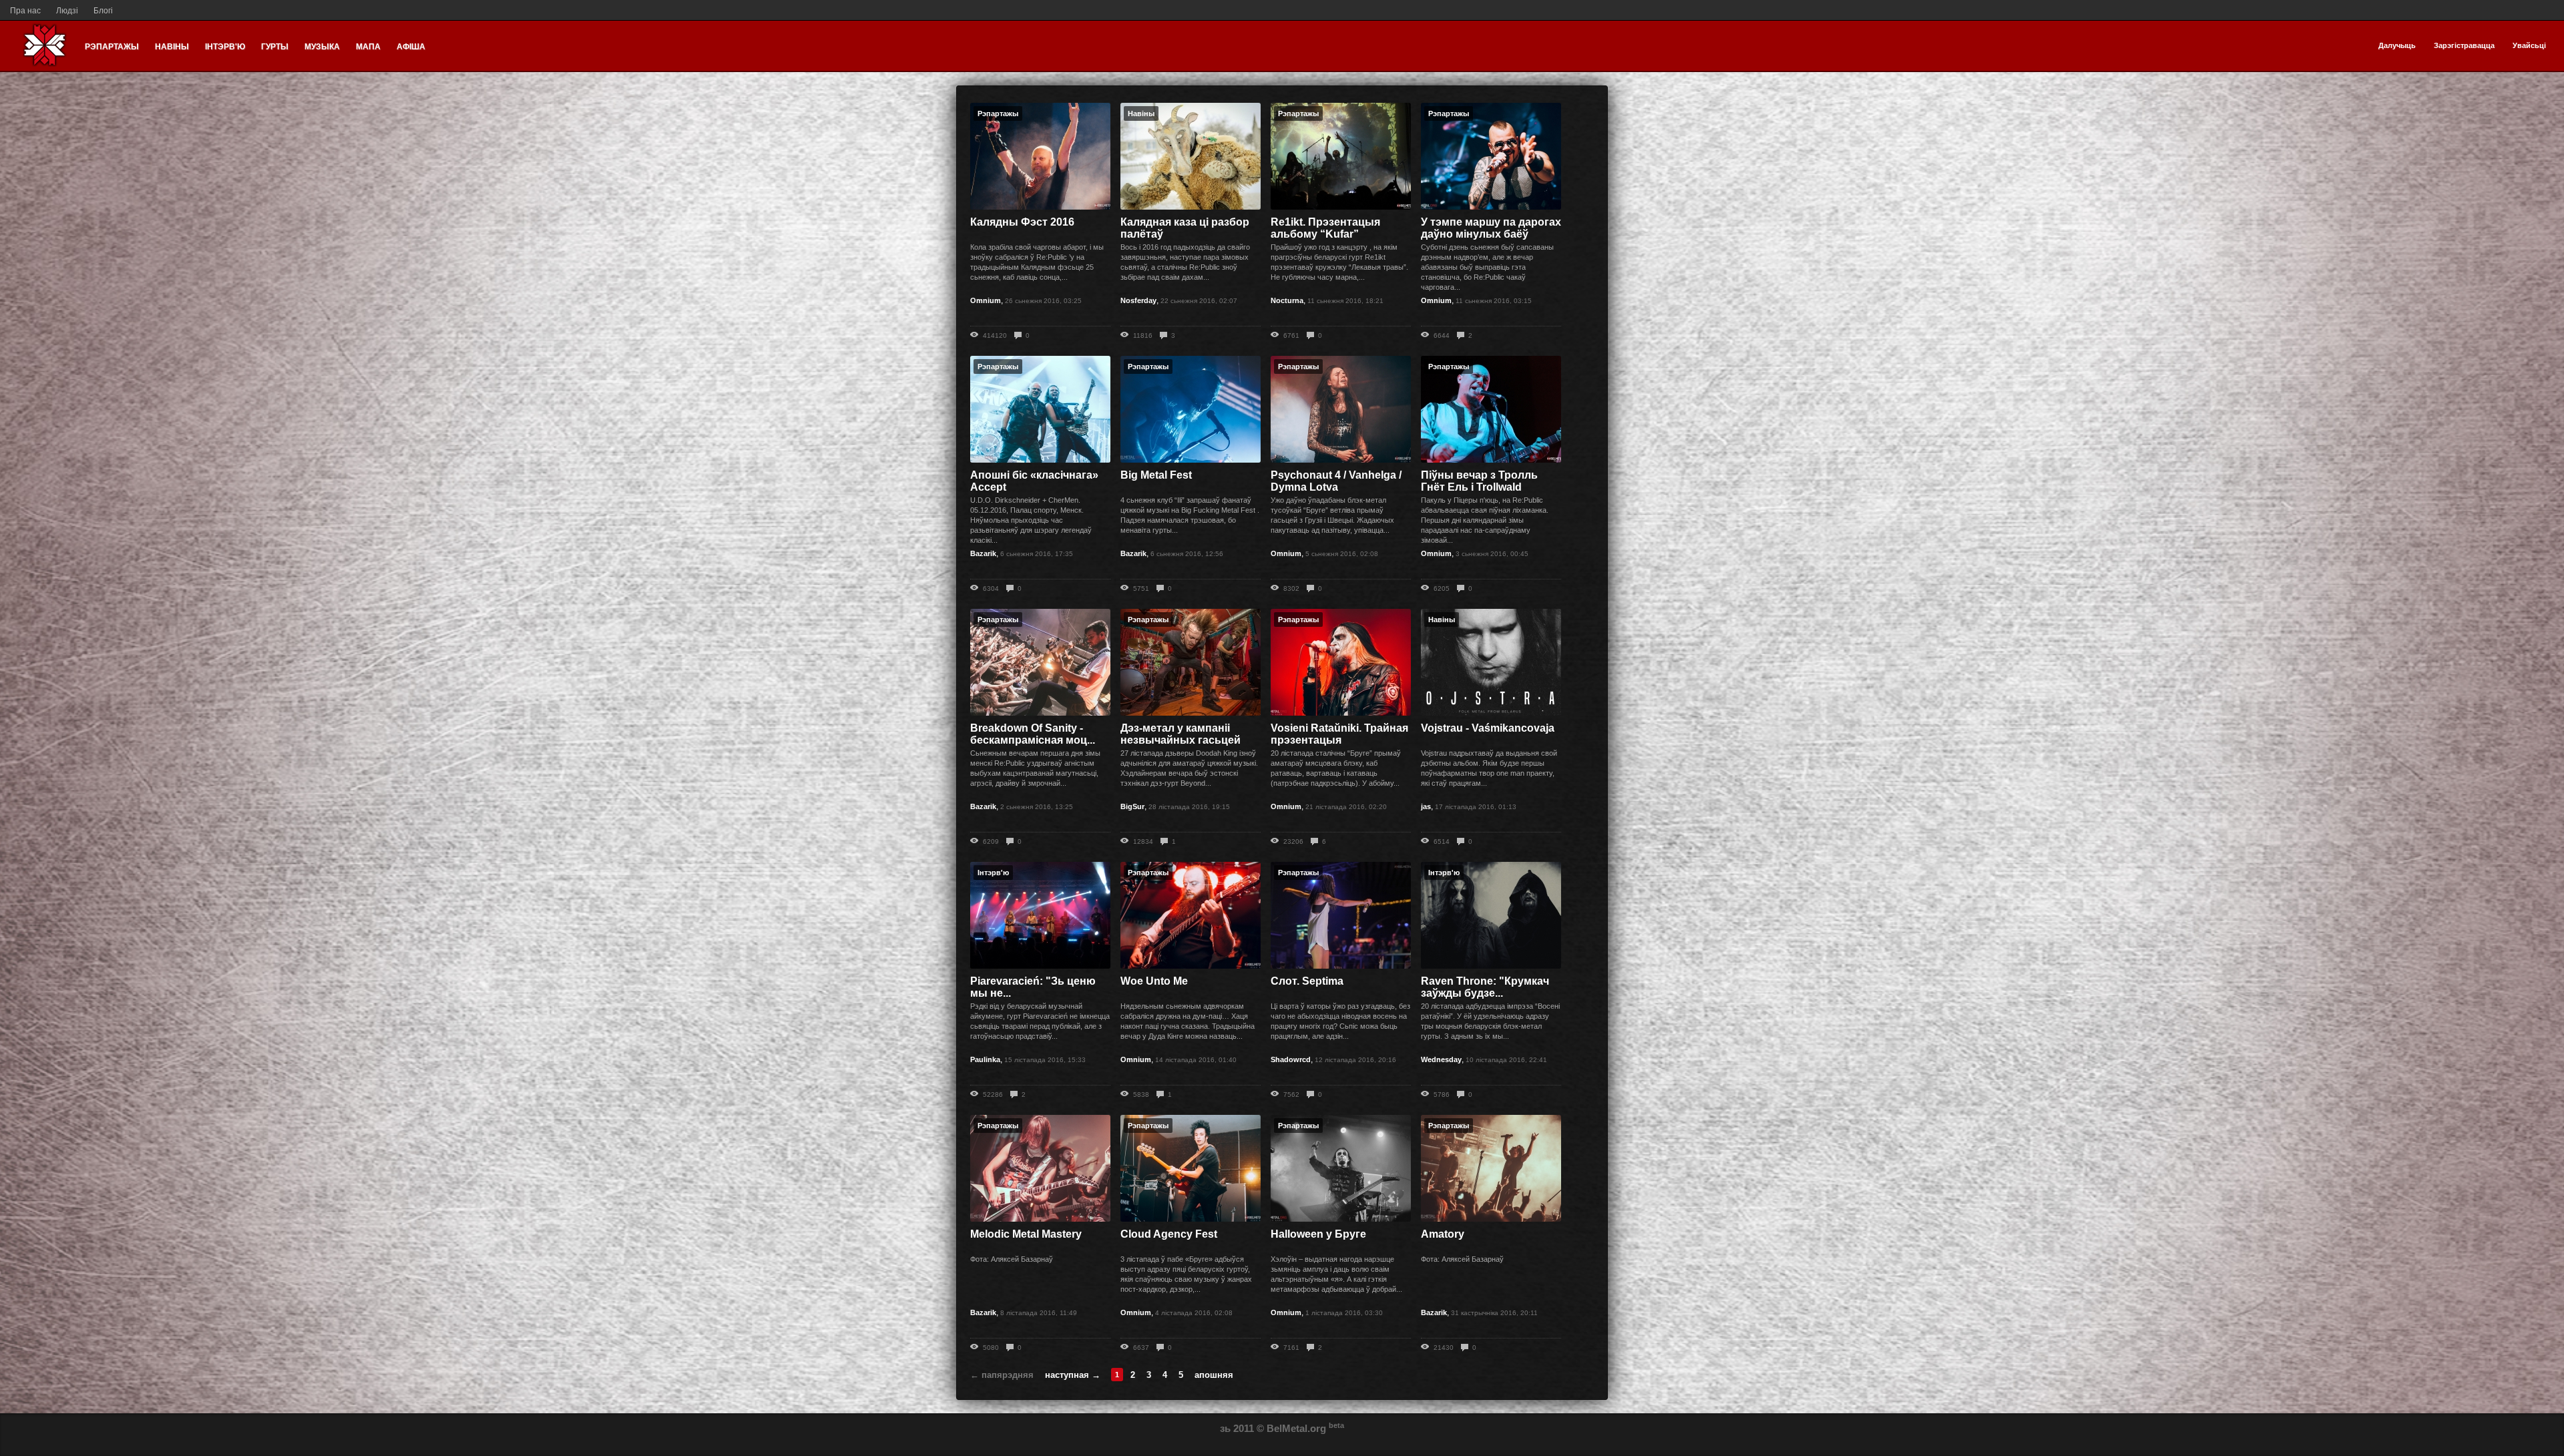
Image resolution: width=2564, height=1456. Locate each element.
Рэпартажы (112, 47)
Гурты (275, 47)
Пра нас (25, 11)
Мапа (368, 47)
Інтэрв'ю (225, 47)
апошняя (1214, 1375)
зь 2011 (1237, 1428)
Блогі (103, 11)
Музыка (322, 47)
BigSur (1132, 806)
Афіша (411, 47)
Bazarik (983, 553)
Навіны (172, 47)
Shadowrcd (1291, 1059)
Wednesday (1441, 1059)
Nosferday (1138, 300)
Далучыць (2397, 45)
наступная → (1073, 1375)
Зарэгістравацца (2464, 45)
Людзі (67, 11)
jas (1426, 806)
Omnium (986, 300)
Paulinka (985, 1059)
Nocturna (1287, 300)
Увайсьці (2529, 45)
